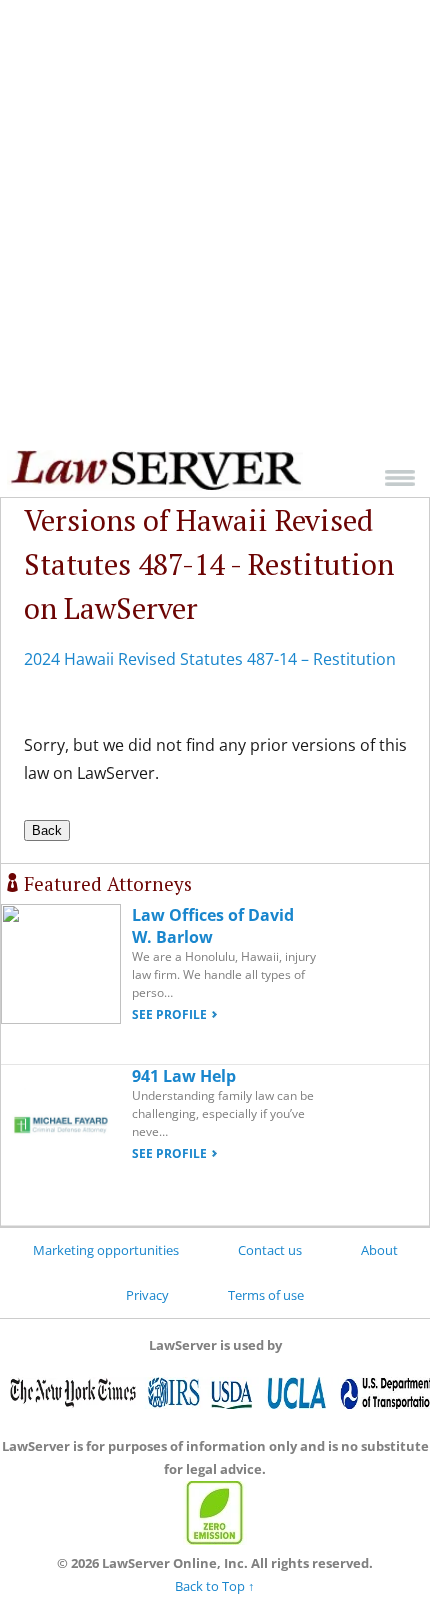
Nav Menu (400, 477)
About (379, 1250)
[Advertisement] (215, 225)
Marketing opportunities (106, 1250)
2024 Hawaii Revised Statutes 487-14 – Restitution (210, 659)
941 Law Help (184, 1076)
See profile (169, 1014)
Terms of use (266, 1295)
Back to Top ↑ (215, 1586)
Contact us (270, 1250)
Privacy (147, 1295)
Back (47, 830)
